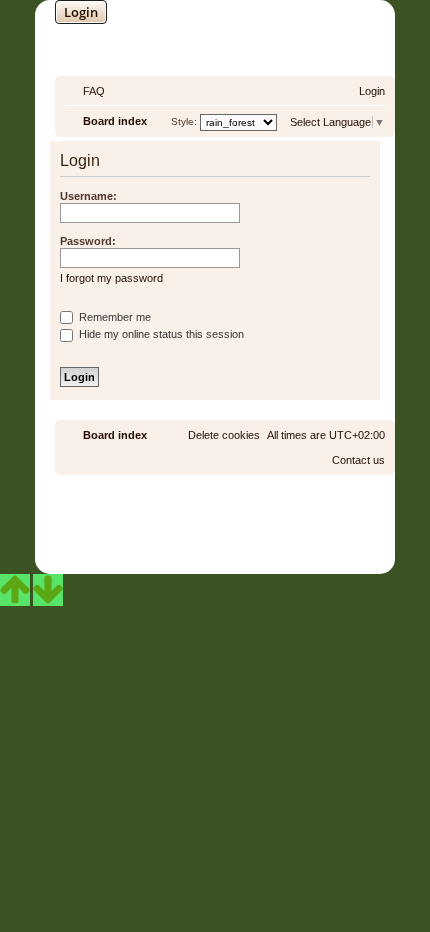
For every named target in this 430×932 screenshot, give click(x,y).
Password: (88, 241)
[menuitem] (85, 91)
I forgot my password (111, 278)
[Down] (48, 590)
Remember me (113, 317)
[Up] (15, 590)
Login (81, 12)
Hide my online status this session (160, 334)
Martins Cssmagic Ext (268, 530)
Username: (88, 196)
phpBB (162, 515)
